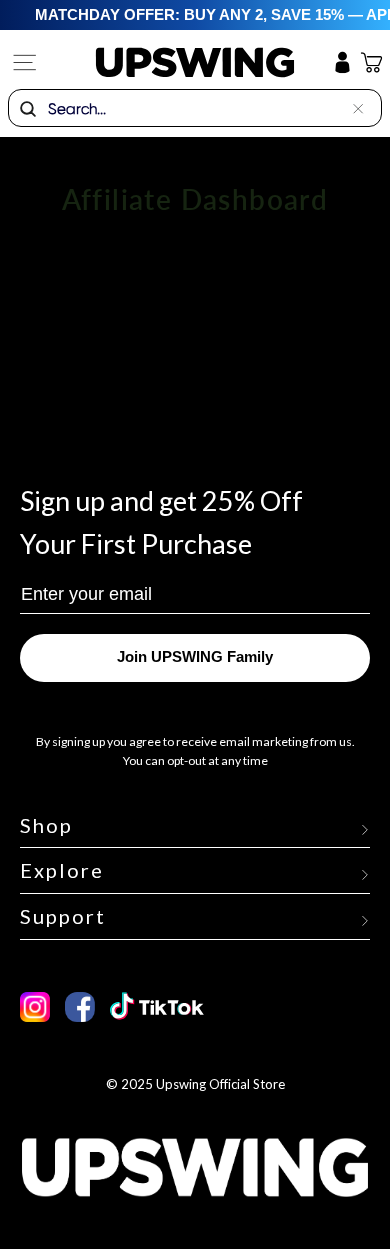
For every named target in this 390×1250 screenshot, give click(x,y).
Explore (62, 870)
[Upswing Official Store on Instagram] (35, 1007)
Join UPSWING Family (195, 657)
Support (63, 916)
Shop (46, 825)
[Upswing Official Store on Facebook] (80, 1007)
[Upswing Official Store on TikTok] (165, 1007)
